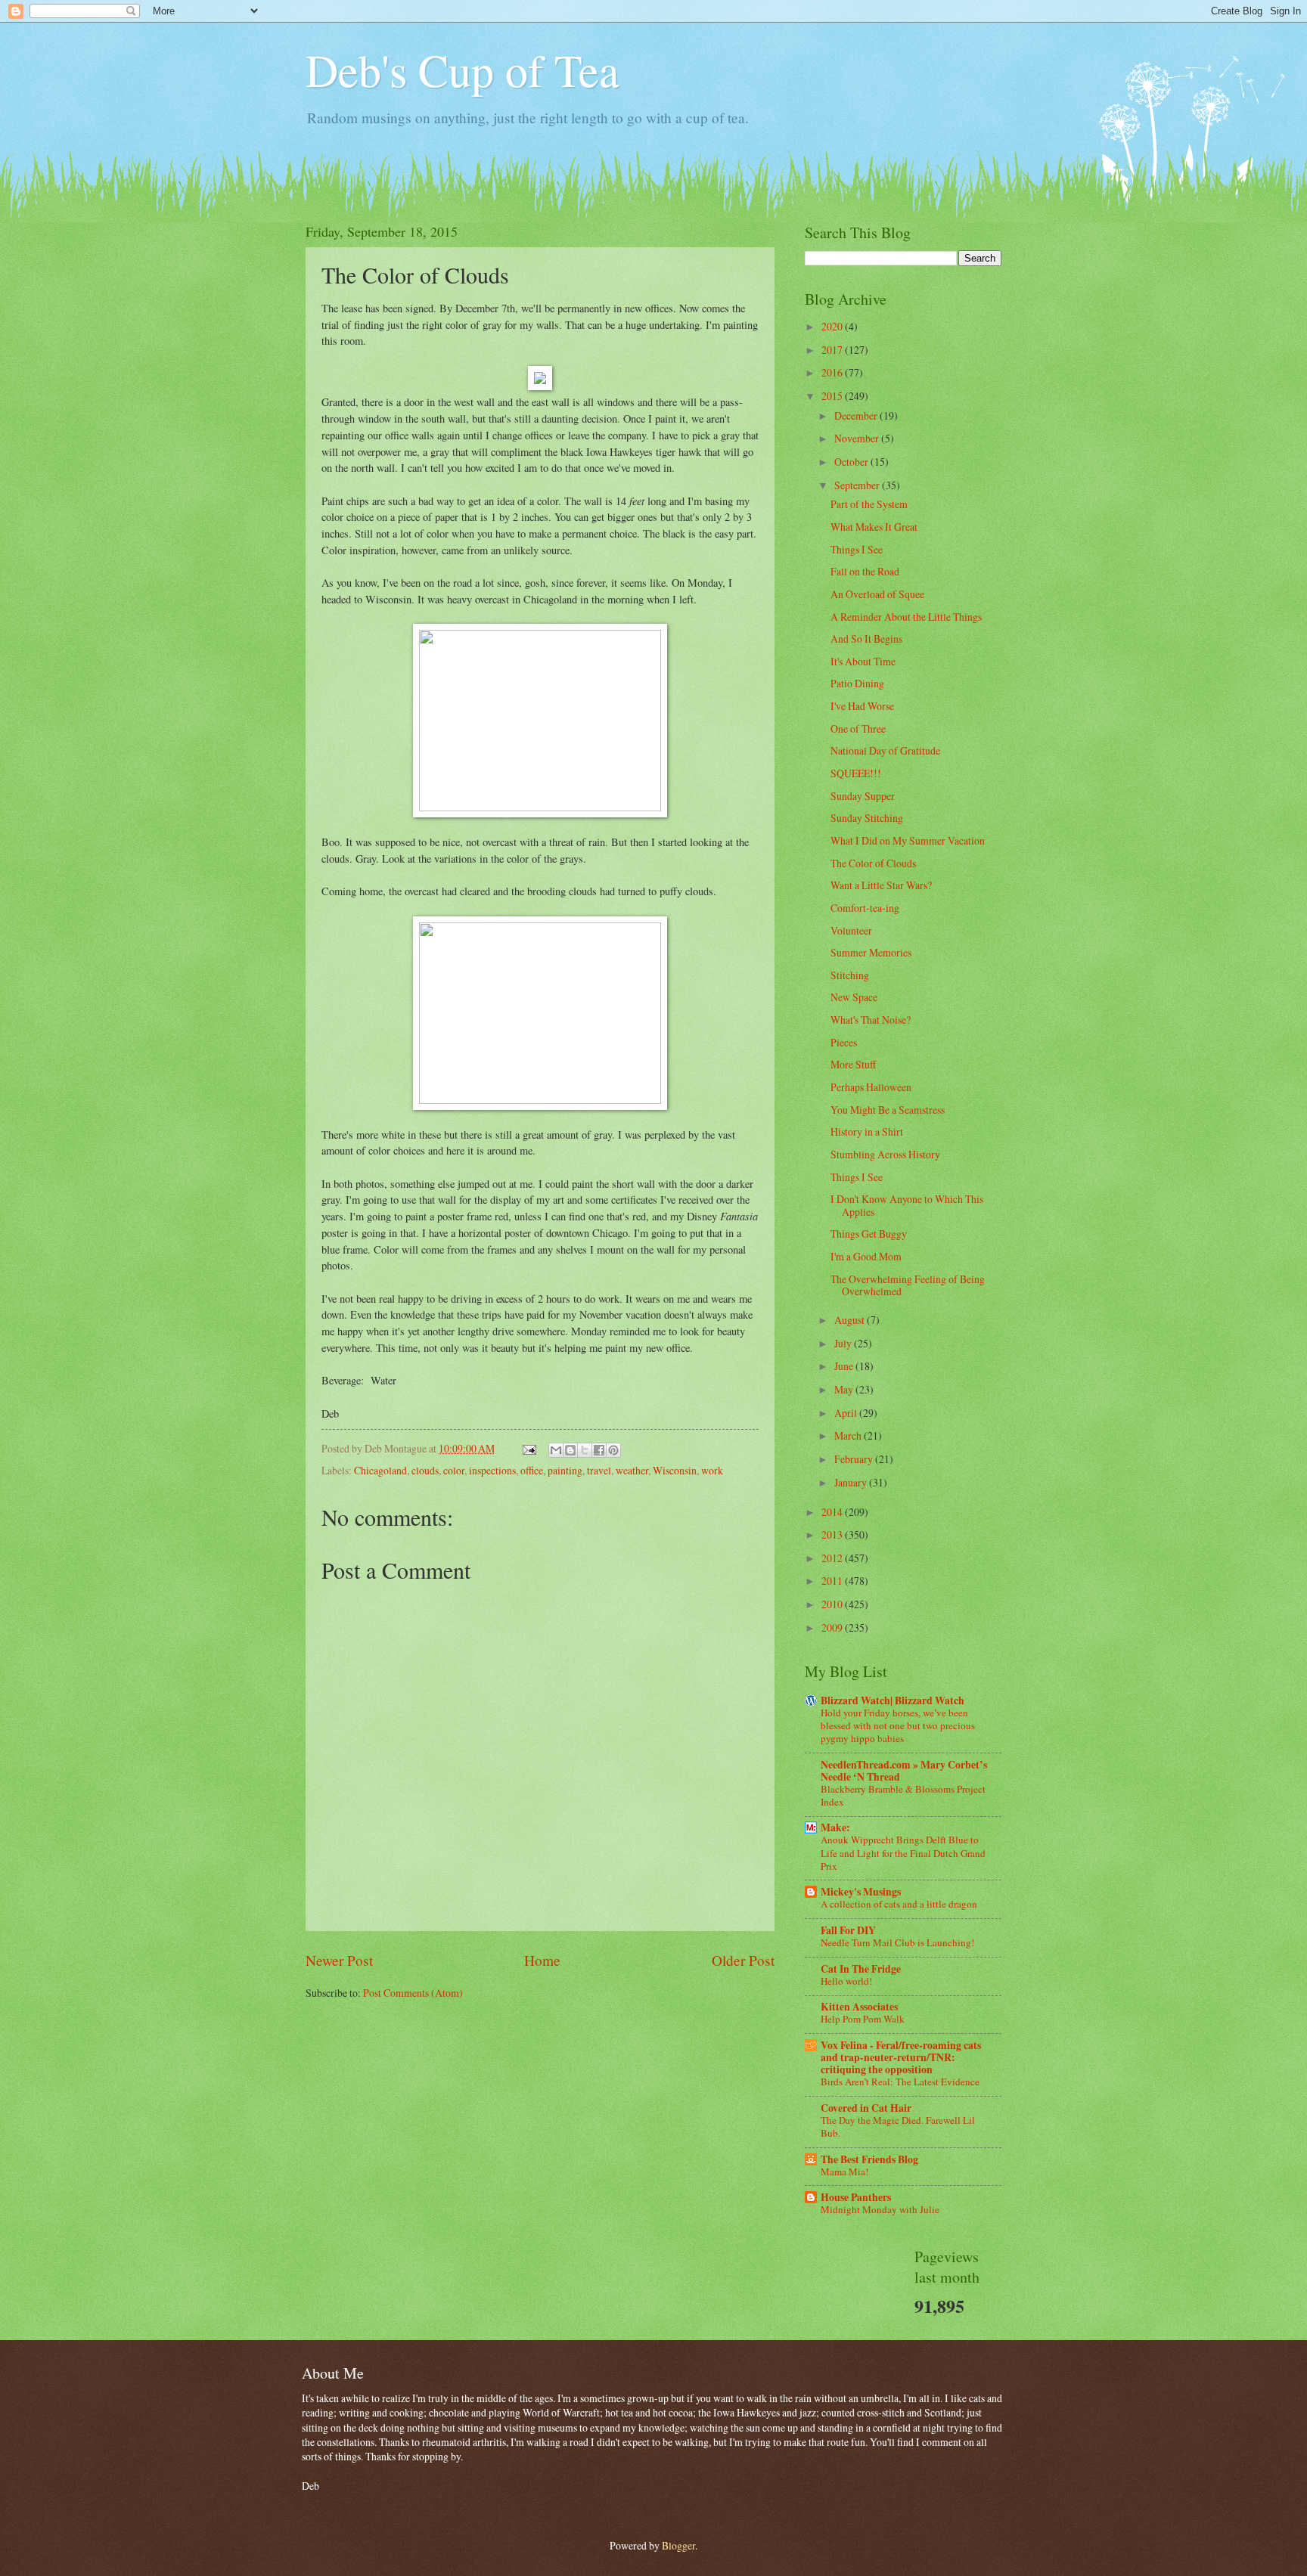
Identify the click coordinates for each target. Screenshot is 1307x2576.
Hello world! (846, 1981)
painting (565, 1470)
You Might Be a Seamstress (888, 1110)
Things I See (857, 549)
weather (632, 1470)
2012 (833, 1558)
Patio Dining (857, 683)
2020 (833, 326)
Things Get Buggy (869, 1234)
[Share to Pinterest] (613, 1450)
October (852, 462)
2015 (833, 396)
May (845, 1389)
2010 (833, 1604)
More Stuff (853, 1064)
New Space (854, 997)
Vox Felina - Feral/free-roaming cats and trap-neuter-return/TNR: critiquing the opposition (901, 2057)
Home (542, 1960)
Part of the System (869, 504)
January (852, 1482)
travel (599, 1470)
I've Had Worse (862, 706)
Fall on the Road (865, 571)
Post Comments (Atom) (413, 1993)
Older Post (743, 1960)
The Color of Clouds (873, 863)
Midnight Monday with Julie (880, 2209)
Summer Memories (871, 952)
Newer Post (339, 1960)
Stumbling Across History (885, 1154)
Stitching (850, 975)
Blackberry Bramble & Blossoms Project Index (903, 1795)
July (844, 1343)
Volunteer (851, 930)
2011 (833, 1581)
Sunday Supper (863, 796)
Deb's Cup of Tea (463, 70)
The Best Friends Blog (869, 2159)
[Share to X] (585, 1450)
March (849, 1435)
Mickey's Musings (861, 1892)
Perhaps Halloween (871, 1087)
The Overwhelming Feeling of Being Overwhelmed (908, 1285)
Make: (835, 1827)
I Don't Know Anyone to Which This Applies (907, 1205)
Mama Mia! (844, 2171)
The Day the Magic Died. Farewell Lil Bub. (898, 2127)
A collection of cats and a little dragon (899, 1904)
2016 (833, 372)
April (847, 1413)
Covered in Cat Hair (866, 2108)
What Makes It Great (874, 527)
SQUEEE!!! (856, 773)
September (858, 485)
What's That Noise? (871, 1020)
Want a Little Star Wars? (881, 885)
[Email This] (556, 1450)
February (855, 1459)
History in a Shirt (867, 1131)
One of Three (858, 728)
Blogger (678, 2545)
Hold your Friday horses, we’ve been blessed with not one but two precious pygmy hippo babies (898, 1725)
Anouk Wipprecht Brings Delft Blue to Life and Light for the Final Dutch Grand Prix (903, 1852)
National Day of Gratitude (885, 750)
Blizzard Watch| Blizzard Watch (893, 1700)
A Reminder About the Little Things (906, 617)
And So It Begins (866, 639)
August (851, 1320)
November (858, 438)
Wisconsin (675, 1470)
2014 (833, 1512)
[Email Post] (529, 1448)
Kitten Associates (859, 2007)
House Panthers (856, 2197)
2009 (833, 1627)
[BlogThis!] (570, 1450)
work (712, 1470)
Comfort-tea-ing (865, 908)
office (532, 1470)
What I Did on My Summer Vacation (908, 840)
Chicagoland (380, 1470)
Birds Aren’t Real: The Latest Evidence (900, 2082)
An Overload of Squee (877, 594)
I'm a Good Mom (866, 1256)
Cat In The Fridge (861, 1969)
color (454, 1470)
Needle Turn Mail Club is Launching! (897, 1942)
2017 (833, 350)
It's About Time (863, 661)
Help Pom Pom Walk (863, 2019)
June (845, 1366)
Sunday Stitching (867, 818)
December (857, 415)
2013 (833, 1534)
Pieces (844, 1042)
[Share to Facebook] (599, 1450)
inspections (492, 1470)
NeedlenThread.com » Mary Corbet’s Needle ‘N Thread (904, 1771)
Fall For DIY (848, 1930)
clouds (425, 1470)
